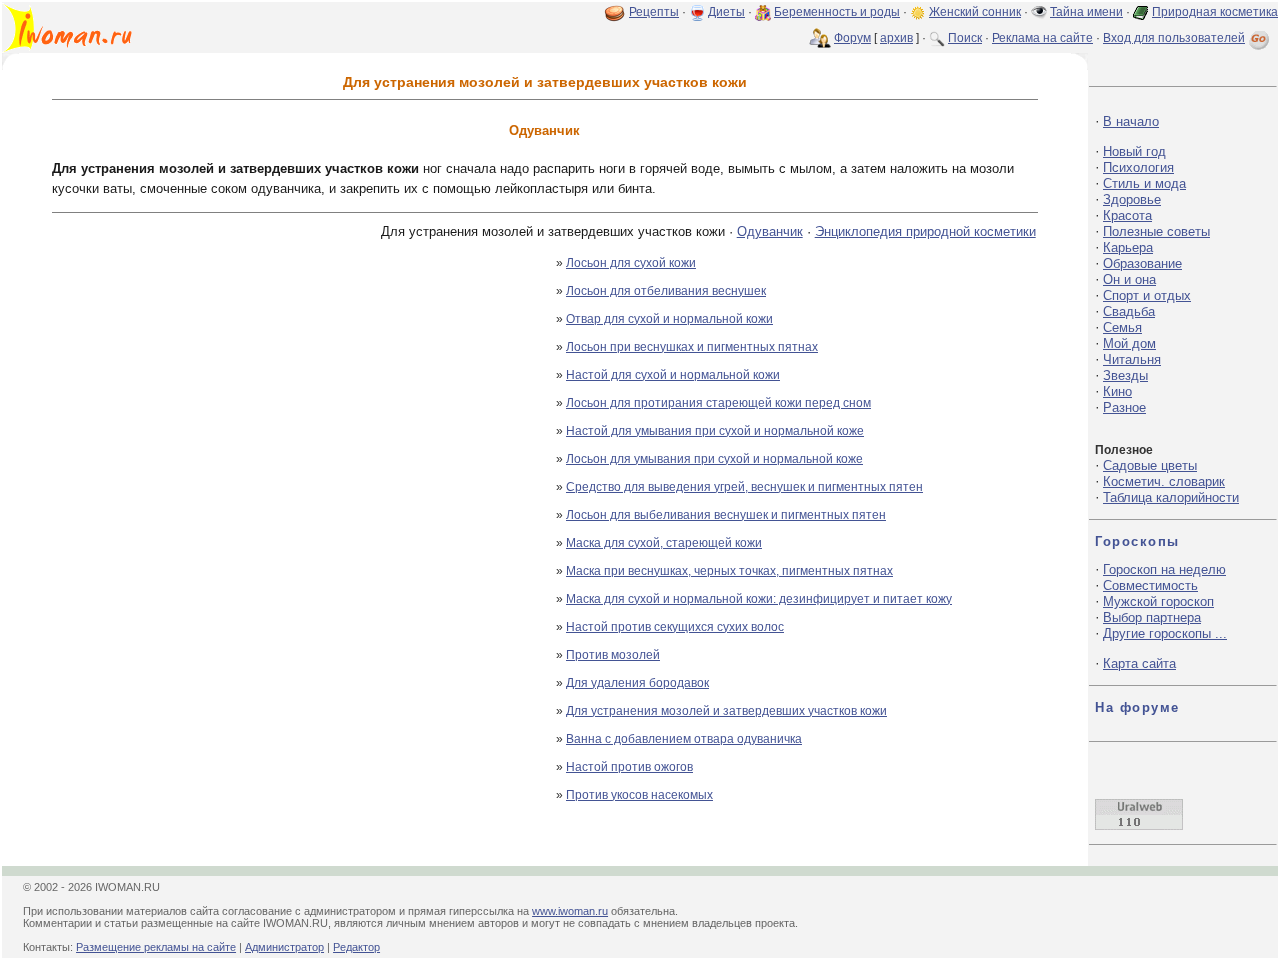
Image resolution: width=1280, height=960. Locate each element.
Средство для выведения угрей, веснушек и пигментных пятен (744, 487)
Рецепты (654, 12)
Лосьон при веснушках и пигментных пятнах (692, 347)
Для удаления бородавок (637, 683)
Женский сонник (975, 12)
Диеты (726, 12)
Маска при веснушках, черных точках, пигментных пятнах (729, 571)
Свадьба (1129, 311)
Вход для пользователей (1174, 38)
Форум (852, 38)
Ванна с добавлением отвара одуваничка (684, 739)
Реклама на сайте (1042, 38)
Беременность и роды (837, 12)
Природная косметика (1215, 12)
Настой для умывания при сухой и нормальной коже (715, 431)
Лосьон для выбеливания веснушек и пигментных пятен (726, 515)
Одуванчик (770, 231)
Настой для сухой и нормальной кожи (673, 375)
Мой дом (1129, 343)
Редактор (356, 947)
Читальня (1132, 359)
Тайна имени (1086, 12)
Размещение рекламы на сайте (156, 947)
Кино (1117, 391)
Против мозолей (613, 655)
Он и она (1129, 279)
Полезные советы (1156, 231)
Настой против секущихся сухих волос (675, 627)
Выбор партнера (1152, 617)
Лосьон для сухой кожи (631, 263)
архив (896, 38)
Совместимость (1150, 585)
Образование (1142, 263)
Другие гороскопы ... (1165, 633)
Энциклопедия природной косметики (925, 231)
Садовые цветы (1150, 465)
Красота (1127, 215)
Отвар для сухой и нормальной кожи (669, 319)
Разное (1124, 407)
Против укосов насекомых (639, 795)
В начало (1131, 121)
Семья (1122, 327)
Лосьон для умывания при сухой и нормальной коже (714, 459)
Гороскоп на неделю (1164, 569)
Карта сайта (1139, 663)
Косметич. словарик (1164, 481)
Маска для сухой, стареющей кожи (664, 543)
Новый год (1134, 151)
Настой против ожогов (629, 767)
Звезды (1125, 375)
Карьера (1128, 247)
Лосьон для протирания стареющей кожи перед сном (718, 403)
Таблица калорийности (1171, 497)
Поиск (965, 38)
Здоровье (1132, 199)
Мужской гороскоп (1158, 601)
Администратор (284, 947)
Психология (1138, 167)
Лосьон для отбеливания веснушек (666, 291)
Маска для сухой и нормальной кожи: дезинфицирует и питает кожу (759, 599)
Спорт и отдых (1147, 295)
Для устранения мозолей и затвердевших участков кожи (726, 711)
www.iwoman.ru (570, 911)
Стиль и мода (1144, 183)
